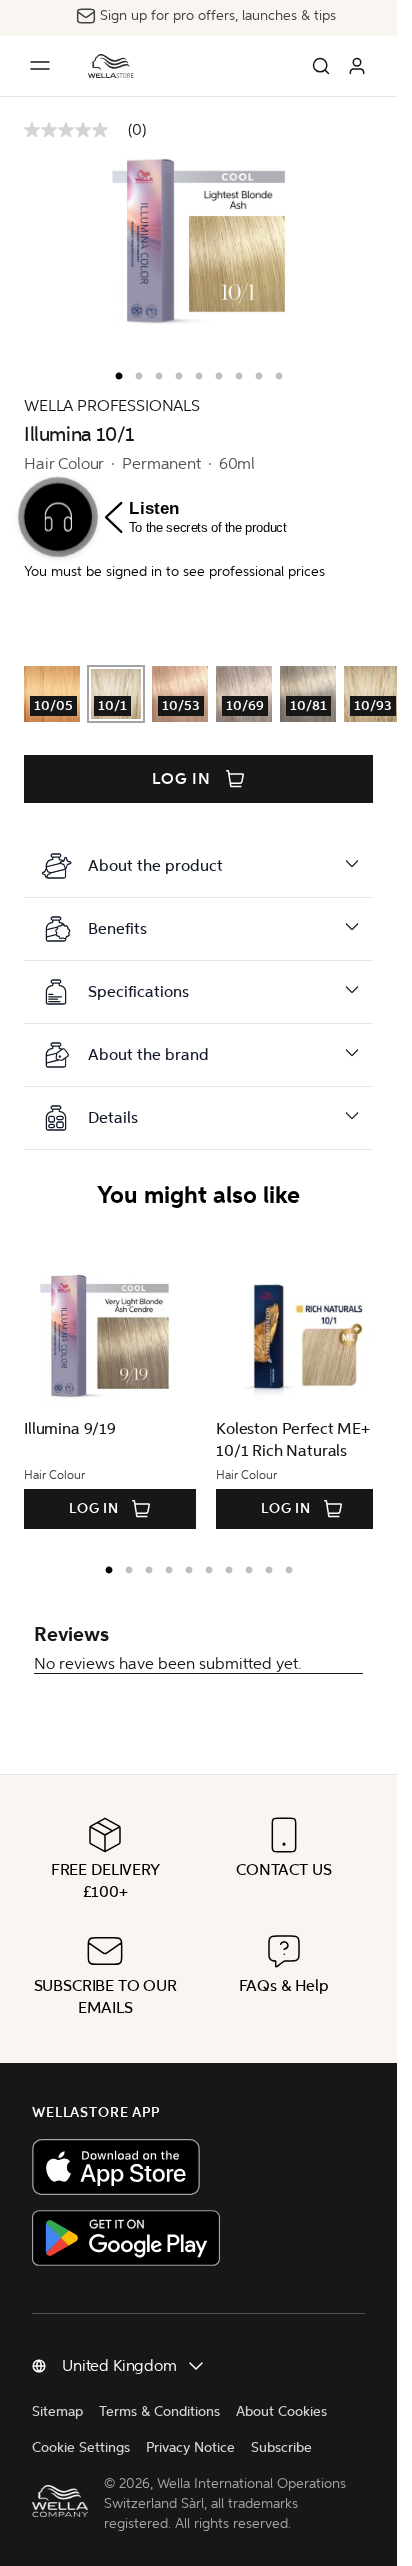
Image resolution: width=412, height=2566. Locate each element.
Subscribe (281, 2447)
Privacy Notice (190, 2447)
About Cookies (281, 2411)
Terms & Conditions (159, 2411)
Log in (182, 779)
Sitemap (57, 2411)
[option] (114, 372)
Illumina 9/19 (70, 1428)
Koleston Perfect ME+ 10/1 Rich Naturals (286, 1439)
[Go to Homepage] (111, 66)
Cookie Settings (81, 2447)
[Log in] (357, 66)
